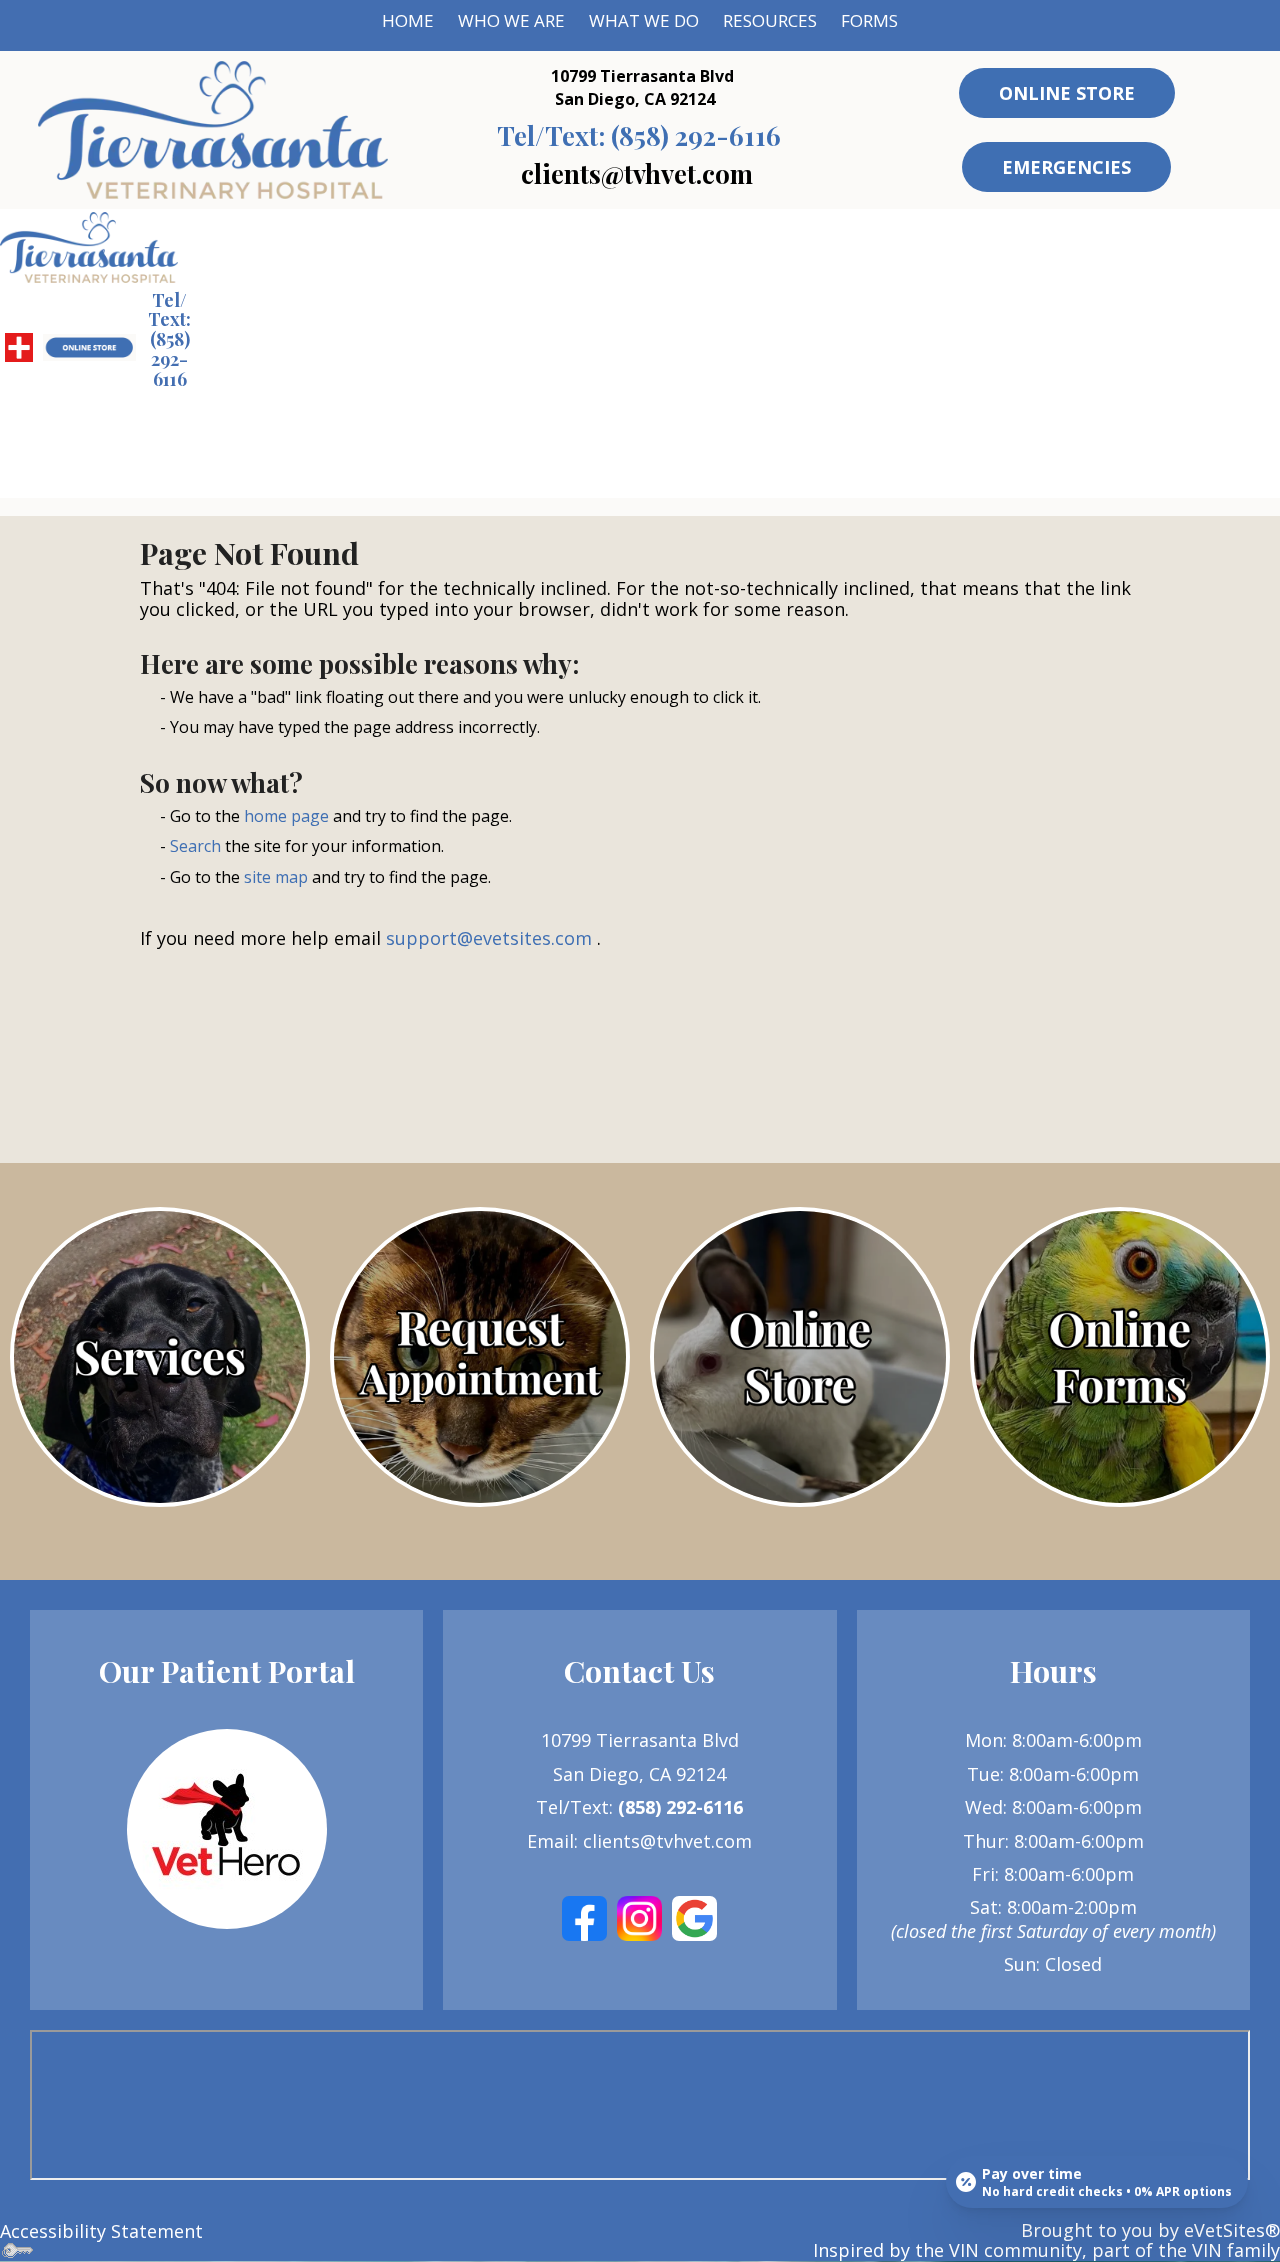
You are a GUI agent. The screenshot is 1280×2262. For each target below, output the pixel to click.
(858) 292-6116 (639, 135)
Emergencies (1066, 167)
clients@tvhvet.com (637, 173)
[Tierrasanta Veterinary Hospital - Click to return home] (213, 128)
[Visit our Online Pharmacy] (89, 346)
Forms (869, 20)
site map (276, 877)
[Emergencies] (19, 346)
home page (286, 816)
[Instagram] (639, 1917)
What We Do (644, 20)
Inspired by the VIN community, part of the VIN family (1046, 2250)
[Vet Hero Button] (226, 1829)
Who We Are (511, 20)
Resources (770, 20)
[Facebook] (584, 1917)
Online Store (1067, 93)
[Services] (160, 1357)
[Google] (694, 1917)
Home (408, 20)
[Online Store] (800, 1357)
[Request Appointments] (480, 1357)
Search (195, 846)
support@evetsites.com (489, 938)
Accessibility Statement (101, 2231)
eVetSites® (1232, 2230)
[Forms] (1120, 1357)
